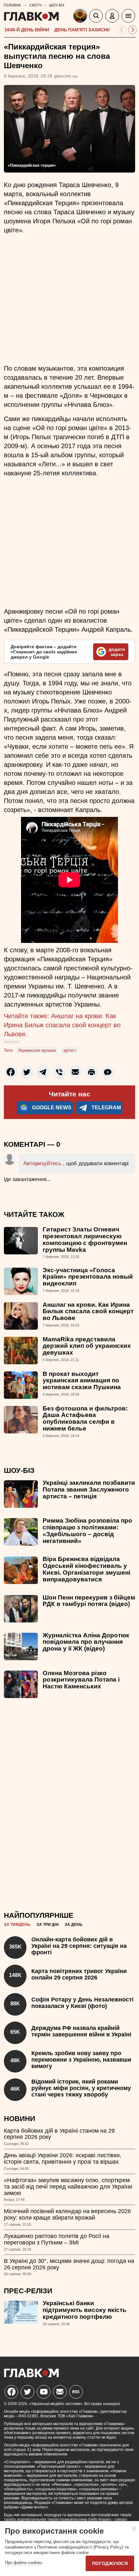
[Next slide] (133, 30)
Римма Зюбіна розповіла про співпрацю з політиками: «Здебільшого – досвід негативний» (87, 1531)
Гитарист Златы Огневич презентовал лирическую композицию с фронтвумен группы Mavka (85, 1240)
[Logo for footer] (31, 2375)
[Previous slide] (122, 30)
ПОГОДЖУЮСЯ (110, 2563)
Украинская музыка (37, 1050)
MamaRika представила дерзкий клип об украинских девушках (87, 1346)
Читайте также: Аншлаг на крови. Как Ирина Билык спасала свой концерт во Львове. (62, 1025)
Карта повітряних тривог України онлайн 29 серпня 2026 (79, 1974)
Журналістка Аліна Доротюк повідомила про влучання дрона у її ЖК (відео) (86, 1642)
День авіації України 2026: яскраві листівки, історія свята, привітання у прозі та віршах (63, 2159)
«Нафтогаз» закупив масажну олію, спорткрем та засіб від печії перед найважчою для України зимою (68, 2187)
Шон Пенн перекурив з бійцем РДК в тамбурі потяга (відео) (89, 1601)
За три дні (48, 1925)
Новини (20, 2119)
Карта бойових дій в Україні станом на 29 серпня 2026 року (59, 2134)
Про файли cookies (24, 2563)
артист (70, 1050)
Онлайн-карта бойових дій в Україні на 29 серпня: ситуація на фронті (79, 1946)
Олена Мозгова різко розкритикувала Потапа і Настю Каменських (81, 1680)
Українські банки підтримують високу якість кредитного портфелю (85, 2310)
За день (74, 1925)
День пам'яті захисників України (96, 30)
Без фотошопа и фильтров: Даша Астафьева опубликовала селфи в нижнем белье (85, 1419)
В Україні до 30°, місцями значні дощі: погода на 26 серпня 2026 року (69, 2264)
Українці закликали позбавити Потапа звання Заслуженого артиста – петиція (89, 1489)
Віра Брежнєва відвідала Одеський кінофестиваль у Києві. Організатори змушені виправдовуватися (86, 1569)
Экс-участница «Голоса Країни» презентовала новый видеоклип (88, 1277)
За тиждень (17, 1925)
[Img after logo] (81, 17)
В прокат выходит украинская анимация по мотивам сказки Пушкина (82, 1381)
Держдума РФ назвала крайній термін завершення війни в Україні (81, 2031)
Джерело (12, 1042)
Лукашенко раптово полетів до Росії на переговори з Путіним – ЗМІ (57, 2239)
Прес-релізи (28, 2291)
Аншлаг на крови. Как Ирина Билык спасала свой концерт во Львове (88, 1311)
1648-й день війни (27, 30)
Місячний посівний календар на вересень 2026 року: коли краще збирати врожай (67, 2214)
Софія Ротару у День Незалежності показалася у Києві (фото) (82, 2003)
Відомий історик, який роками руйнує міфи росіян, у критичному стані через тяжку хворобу (81, 2088)
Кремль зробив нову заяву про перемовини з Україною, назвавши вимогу (81, 2060)
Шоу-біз (19, 1470)
